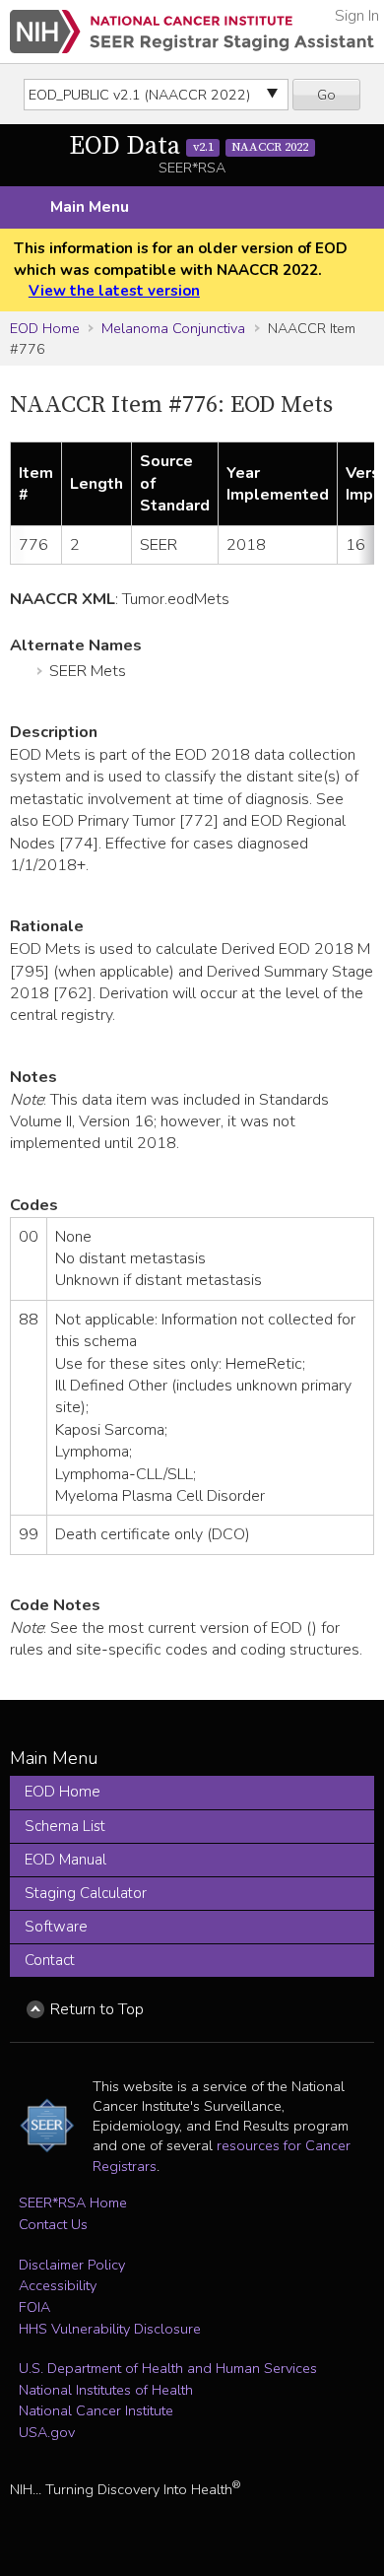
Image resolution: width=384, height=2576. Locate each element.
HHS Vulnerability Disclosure (110, 2329)
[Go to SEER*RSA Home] (192, 32)
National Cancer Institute (96, 2410)
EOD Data (189, 146)
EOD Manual (65, 1860)
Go (326, 95)
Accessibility (58, 2285)
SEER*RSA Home (73, 2203)
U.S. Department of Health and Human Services (168, 2368)
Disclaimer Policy (72, 2265)
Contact (50, 1960)
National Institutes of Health (106, 2390)
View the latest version (114, 291)
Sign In (357, 16)
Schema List (65, 1826)
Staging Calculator (86, 1893)
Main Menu (90, 207)
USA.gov (47, 2432)
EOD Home (45, 328)
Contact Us (53, 2224)
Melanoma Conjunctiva (173, 328)
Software (56, 1927)
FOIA (34, 2307)
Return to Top (97, 2009)
